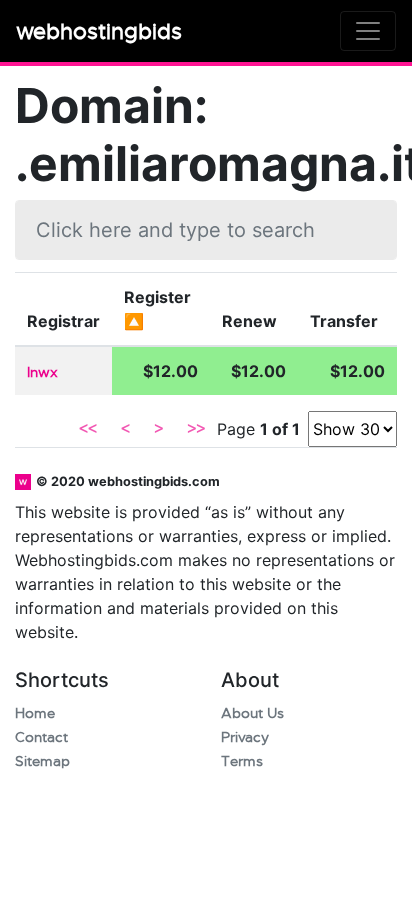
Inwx (42, 372)
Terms (242, 761)
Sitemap (42, 761)
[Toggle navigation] (368, 31)
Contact (41, 737)
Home (35, 713)
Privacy (245, 737)
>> (196, 429)
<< (88, 429)
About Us (252, 713)
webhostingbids (99, 31)
